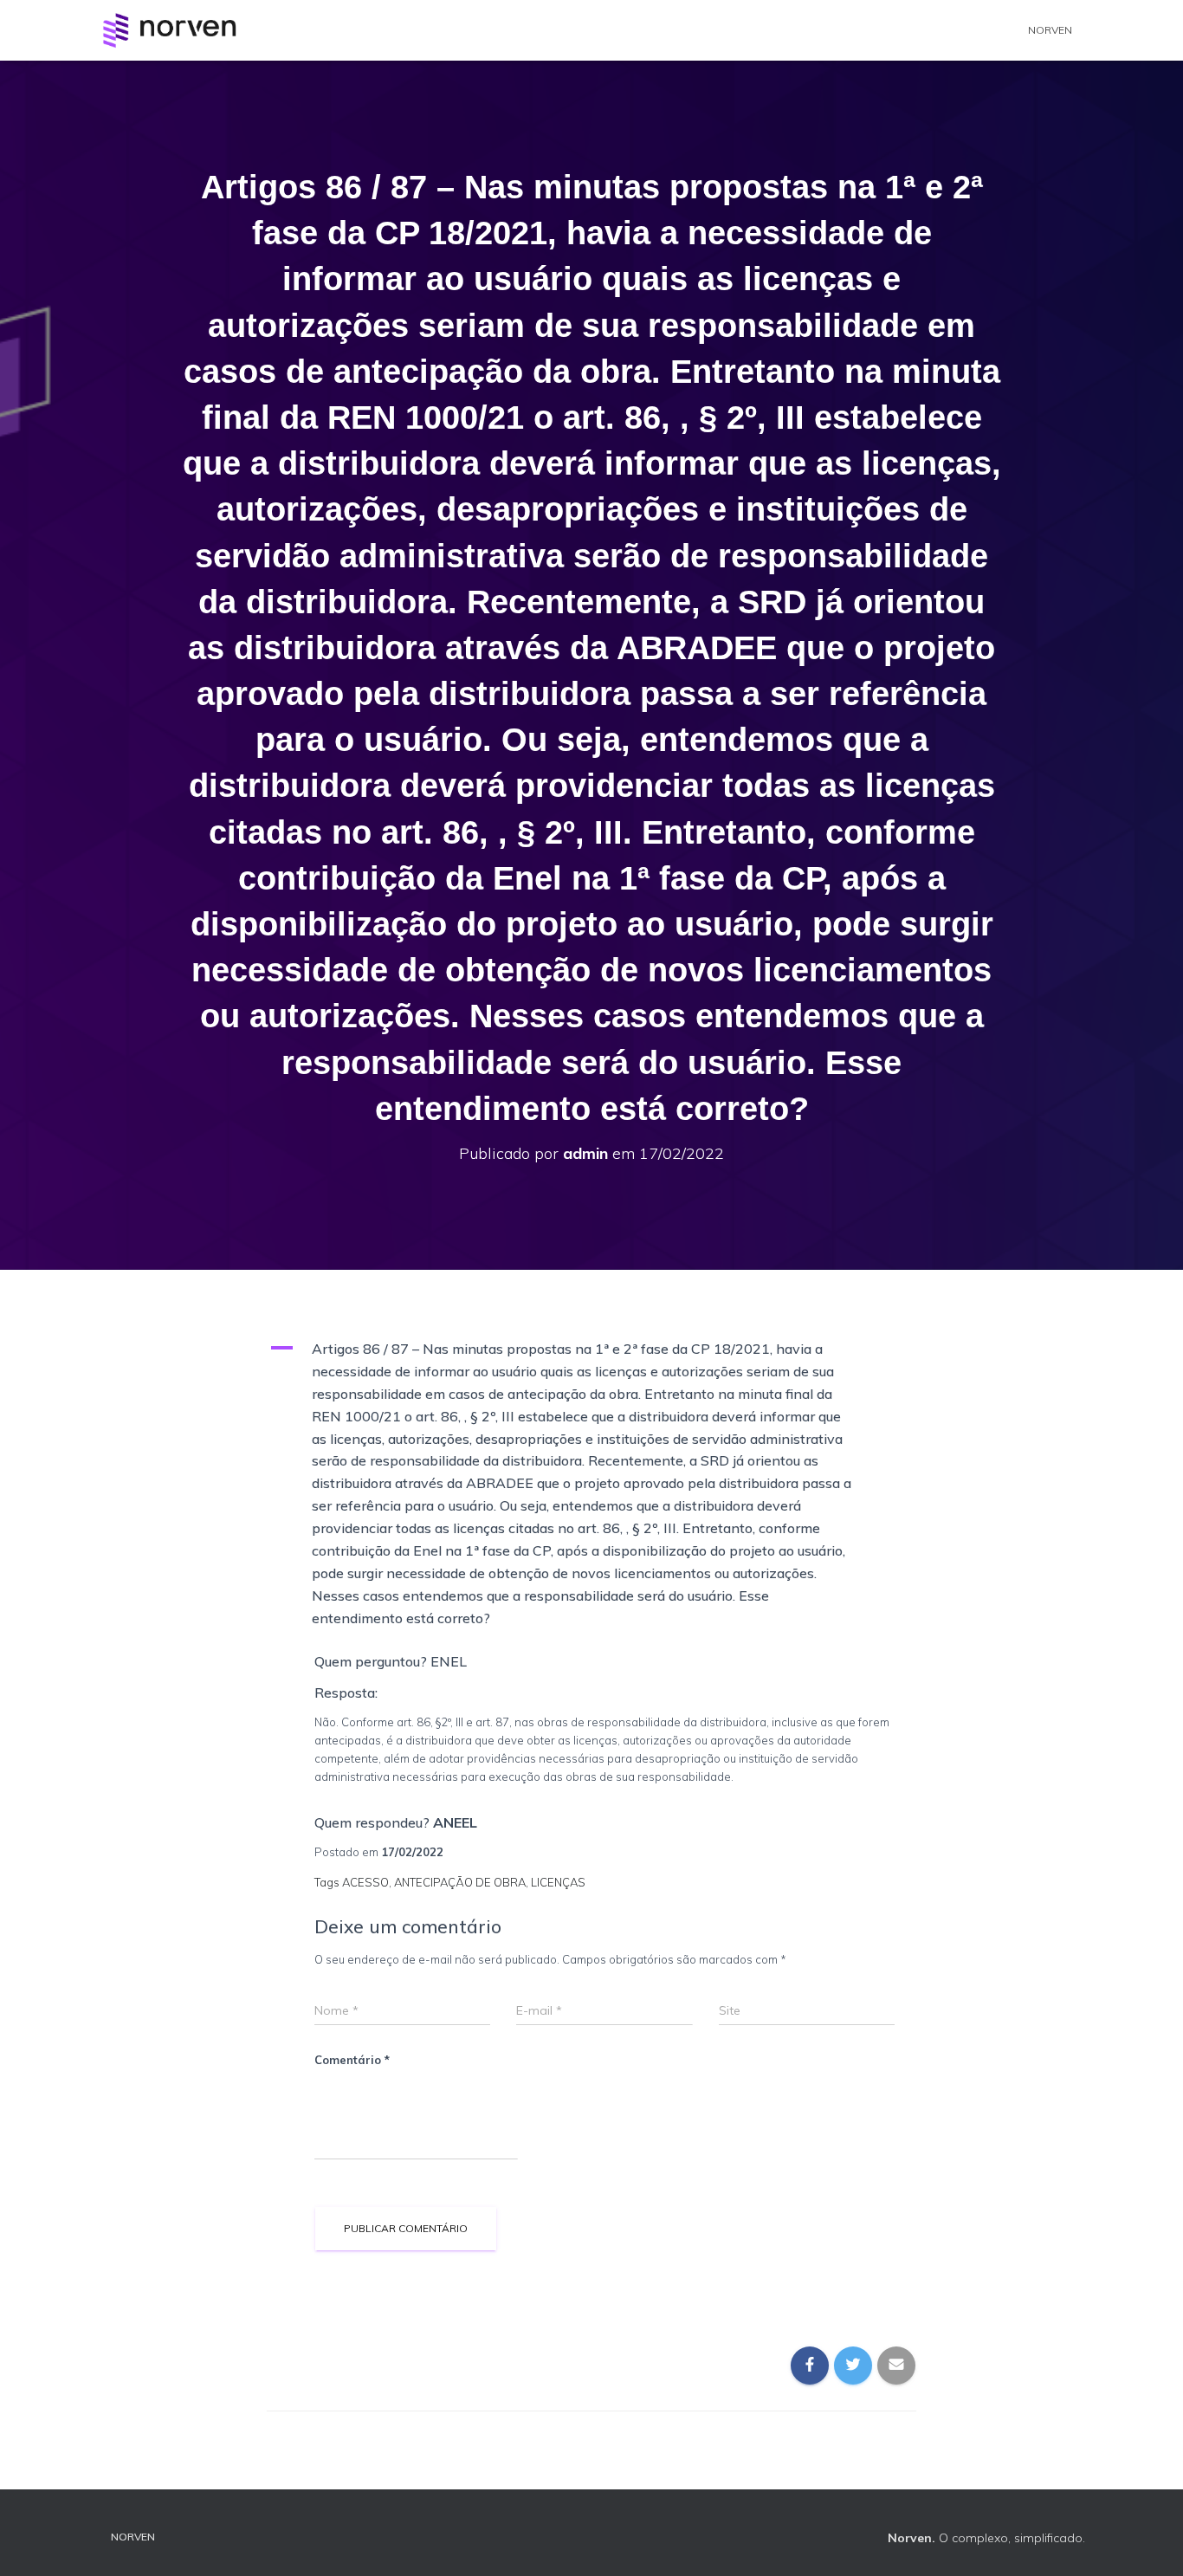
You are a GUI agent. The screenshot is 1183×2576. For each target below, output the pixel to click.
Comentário (352, 2060)
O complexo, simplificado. (986, 2538)
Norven (1050, 30)
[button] (591, 1484)
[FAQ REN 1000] (169, 30)
